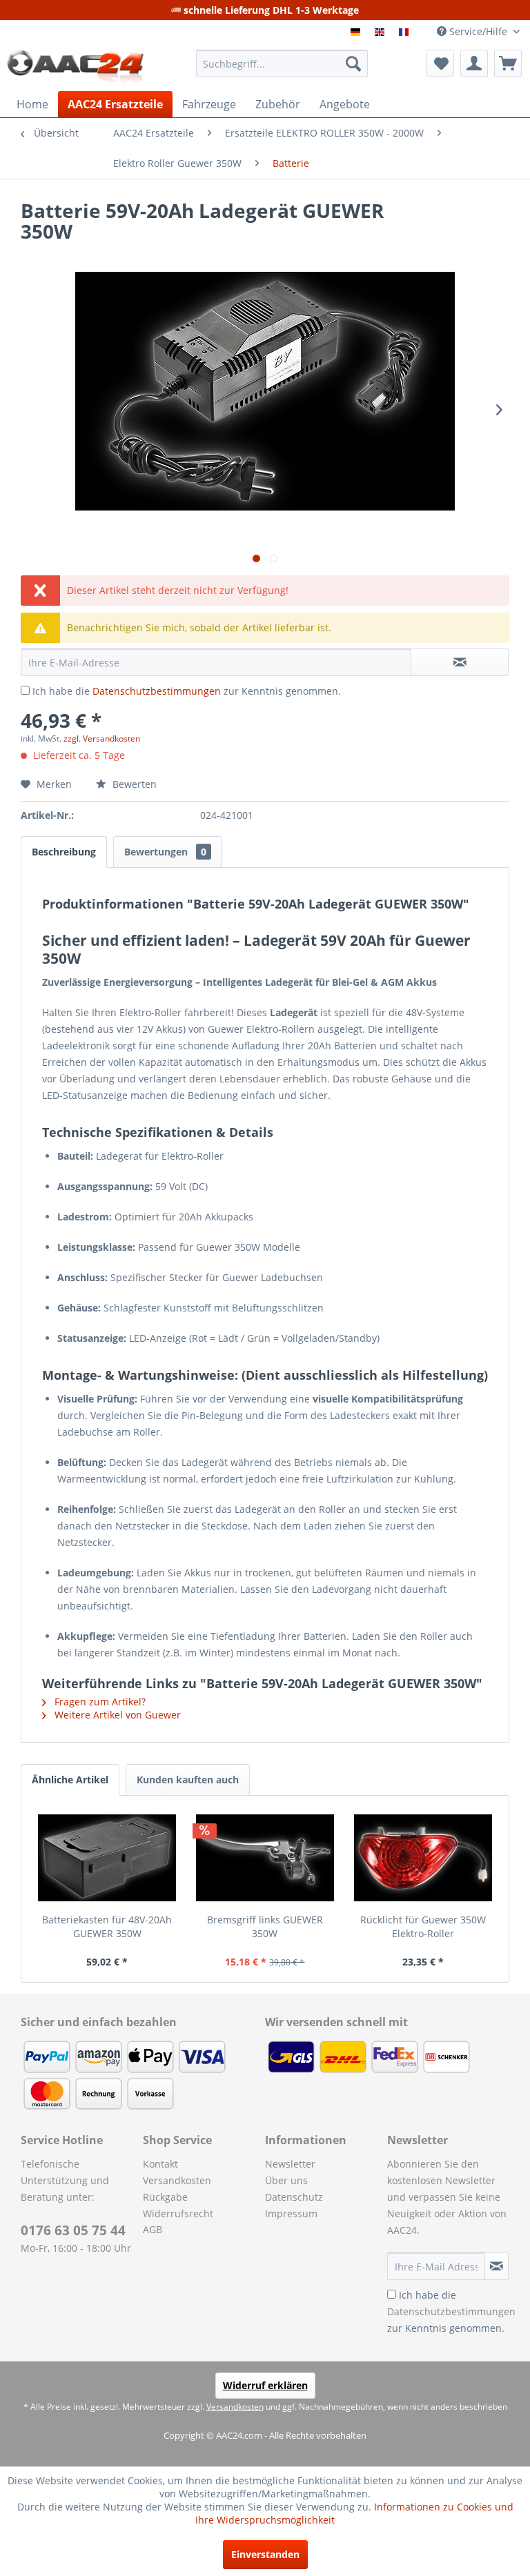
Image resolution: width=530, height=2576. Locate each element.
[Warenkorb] (508, 63)
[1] (357, 32)
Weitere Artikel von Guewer (116, 1715)
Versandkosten (177, 2180)
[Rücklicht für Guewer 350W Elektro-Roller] (423, 1858)
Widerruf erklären (265, 2385)
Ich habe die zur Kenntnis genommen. (187, 691)
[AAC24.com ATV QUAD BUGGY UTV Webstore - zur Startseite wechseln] (76, 67)
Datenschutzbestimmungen (157, 691)
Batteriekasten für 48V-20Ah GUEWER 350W (107, 1926)
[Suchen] (353, 63)
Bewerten (133, 784)
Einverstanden (265, 2554)
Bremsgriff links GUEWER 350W (265, 1926)
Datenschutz (294, 2197)
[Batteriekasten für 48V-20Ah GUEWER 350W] (107, 1858)
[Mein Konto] (474, 63)
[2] (381, 32)
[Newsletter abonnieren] (497, 2266)
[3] (405, 32)
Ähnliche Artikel (70, 1780)
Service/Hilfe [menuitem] (478, 31)
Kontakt (160, 2164)
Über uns (286, 2180)
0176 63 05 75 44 (73, 2230)
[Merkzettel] (440, 63)
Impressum (291, 2213)
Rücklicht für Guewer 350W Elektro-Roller (423, 1926)
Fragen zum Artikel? (99, 1702)
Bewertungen (165, 852)
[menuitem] (282, 63)
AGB (153, 2229)
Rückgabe (165, 2197)
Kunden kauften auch (188, 1780)
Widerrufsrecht (178, 2213)
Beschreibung (64, 852)
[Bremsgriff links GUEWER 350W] (265, 1858)
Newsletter (290, 2164)
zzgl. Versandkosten (102, 739)
